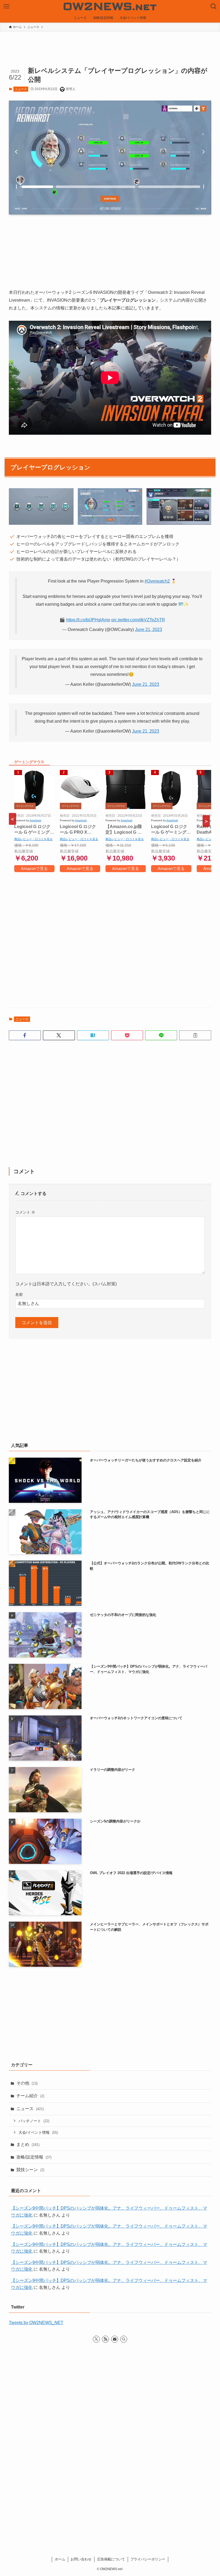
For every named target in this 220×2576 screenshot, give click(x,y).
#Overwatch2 (157, 581)
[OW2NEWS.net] (110, 6)
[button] (25, 1035)
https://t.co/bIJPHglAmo (88, 620)
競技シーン (30, 2170)
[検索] (124, 2339)
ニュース (21, 89)
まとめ (28, 2144)
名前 (19, 1294)
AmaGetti (35, 820)
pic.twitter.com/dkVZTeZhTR (138, 620)
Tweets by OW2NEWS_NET (36, 2323)
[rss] (105, 2339)
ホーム (60, 2559)
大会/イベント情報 (38, 2132)
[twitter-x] (96, 2339)
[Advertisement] (110, 938)
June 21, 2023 (148, 629)
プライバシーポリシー (148, 2559)
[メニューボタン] (6, 6)
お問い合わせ (81, 2559)
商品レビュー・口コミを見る (33, 839)
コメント (25, 1212)
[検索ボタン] (214, 6)
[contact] (115, 2339)
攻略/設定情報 (34, 2157)
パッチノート (34, 2121)
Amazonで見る (34, 868)
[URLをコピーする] (195, 1035)
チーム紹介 (30, 2096)
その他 (27, 2083)
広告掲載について (111, 2559)
